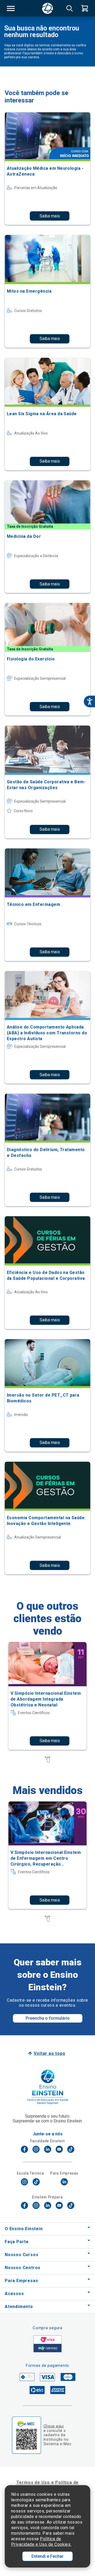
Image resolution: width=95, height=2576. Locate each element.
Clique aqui (54, 2426)
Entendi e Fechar (47, 2556)
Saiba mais (50, 216)
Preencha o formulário (48, 2018)
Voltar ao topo (49, 2053)
